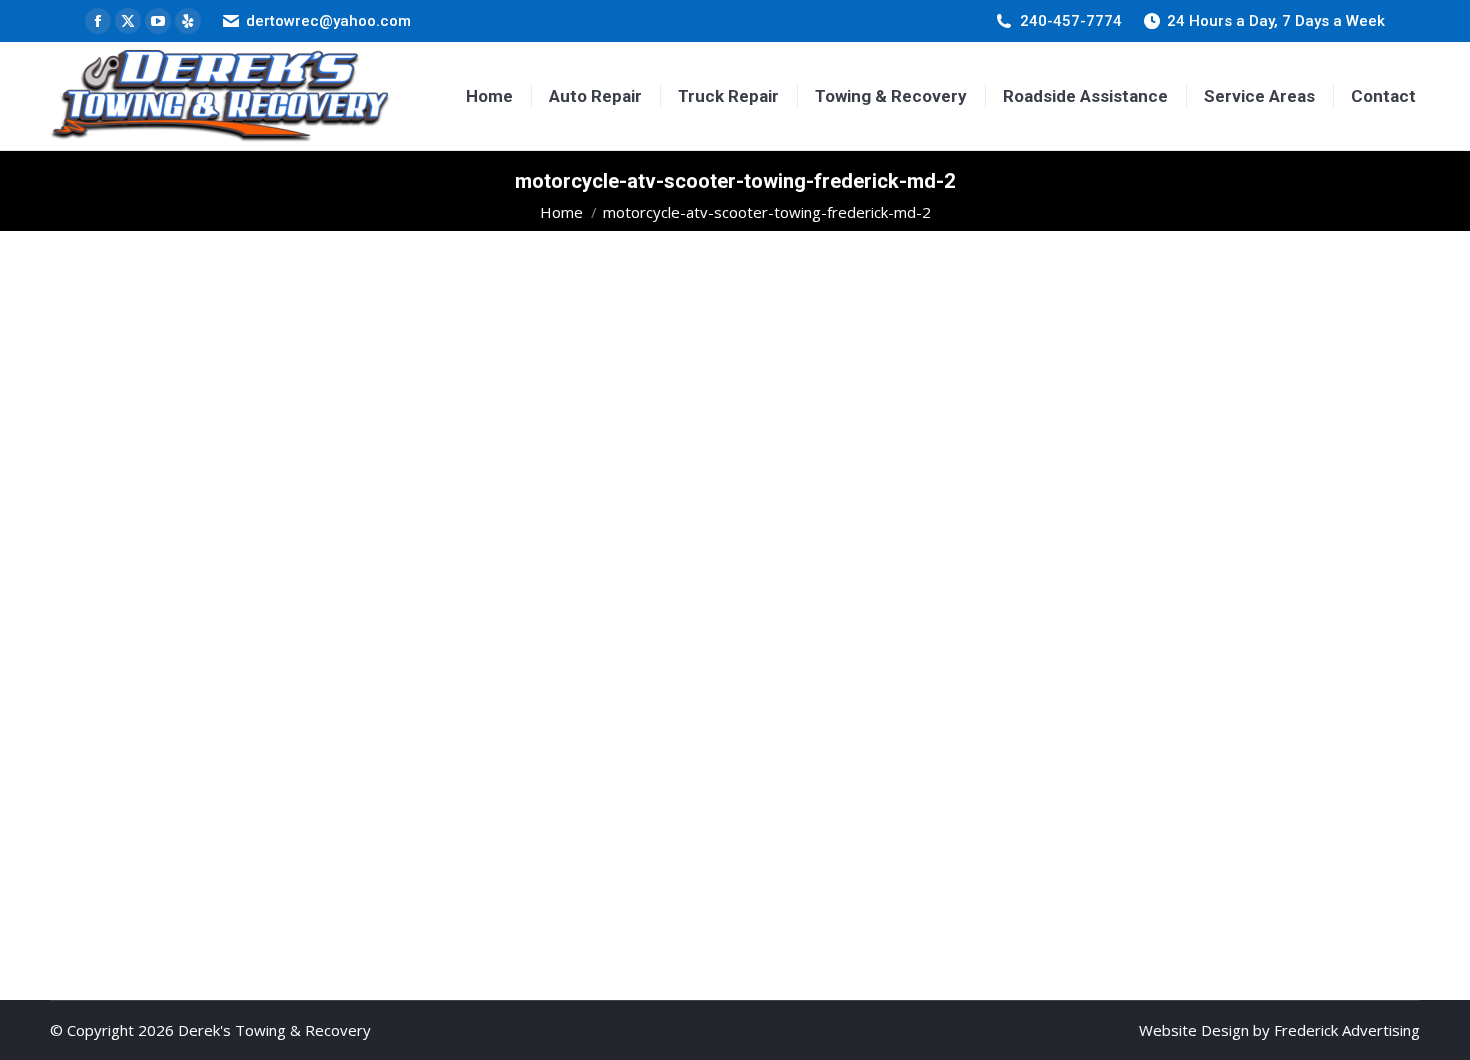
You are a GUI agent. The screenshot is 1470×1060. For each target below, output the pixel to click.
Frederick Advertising (1347, 1030)
